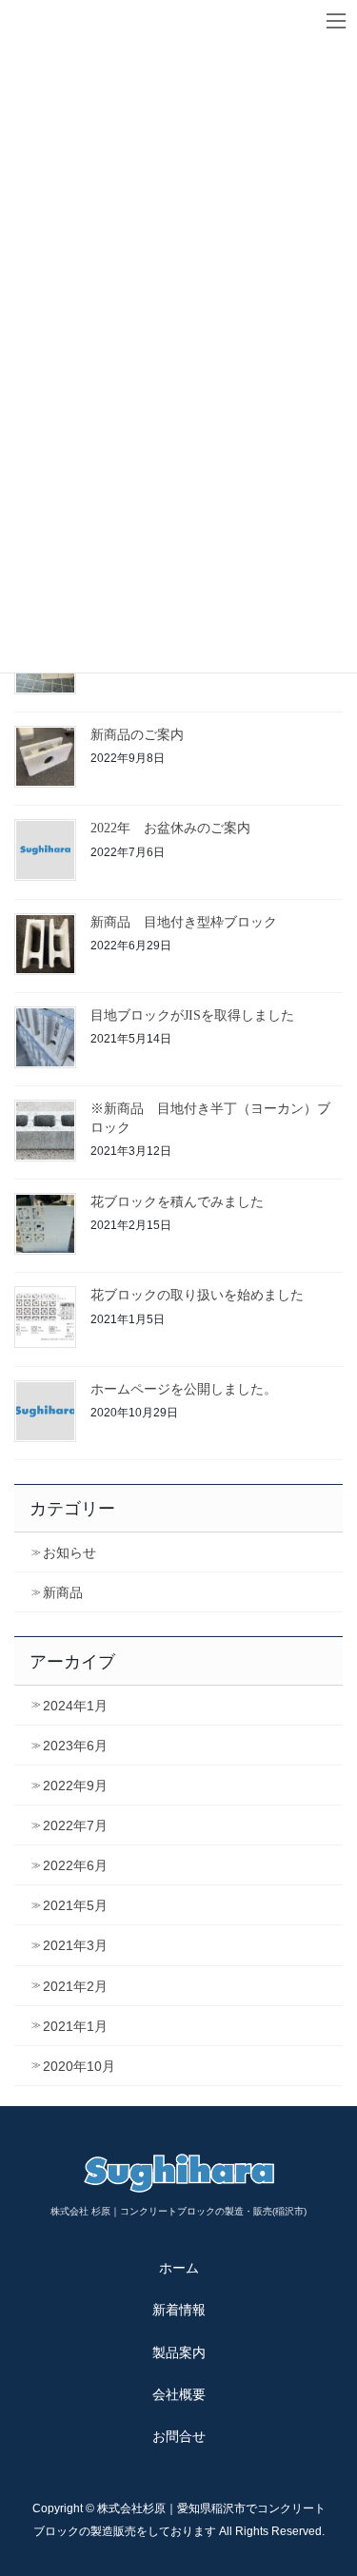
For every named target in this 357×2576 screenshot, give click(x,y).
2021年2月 (75, 1986)
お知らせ (69, 1552)
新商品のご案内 (137, 735)
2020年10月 (79, 2066)
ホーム (179, 2268)
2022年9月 (75, 1786)
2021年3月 (75, 1945)
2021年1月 (75, 2026)
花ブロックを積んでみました (177, 1202)
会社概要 (179, 2394)
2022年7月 (75, 1825)
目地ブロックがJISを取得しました (192, 1015)
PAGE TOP (330, 2482)
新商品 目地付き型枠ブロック (184, 922)
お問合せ (179, 2436)
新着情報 (179, 2310)
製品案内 (179, 2352)
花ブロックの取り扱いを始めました (197, 1295)
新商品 (63, 1592)
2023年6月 (75, 1746)
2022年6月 (75, 1865)
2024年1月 (75, 1706)
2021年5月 (75, 1905)
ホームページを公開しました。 (184, 1389)
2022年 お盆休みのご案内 (170, 828)
